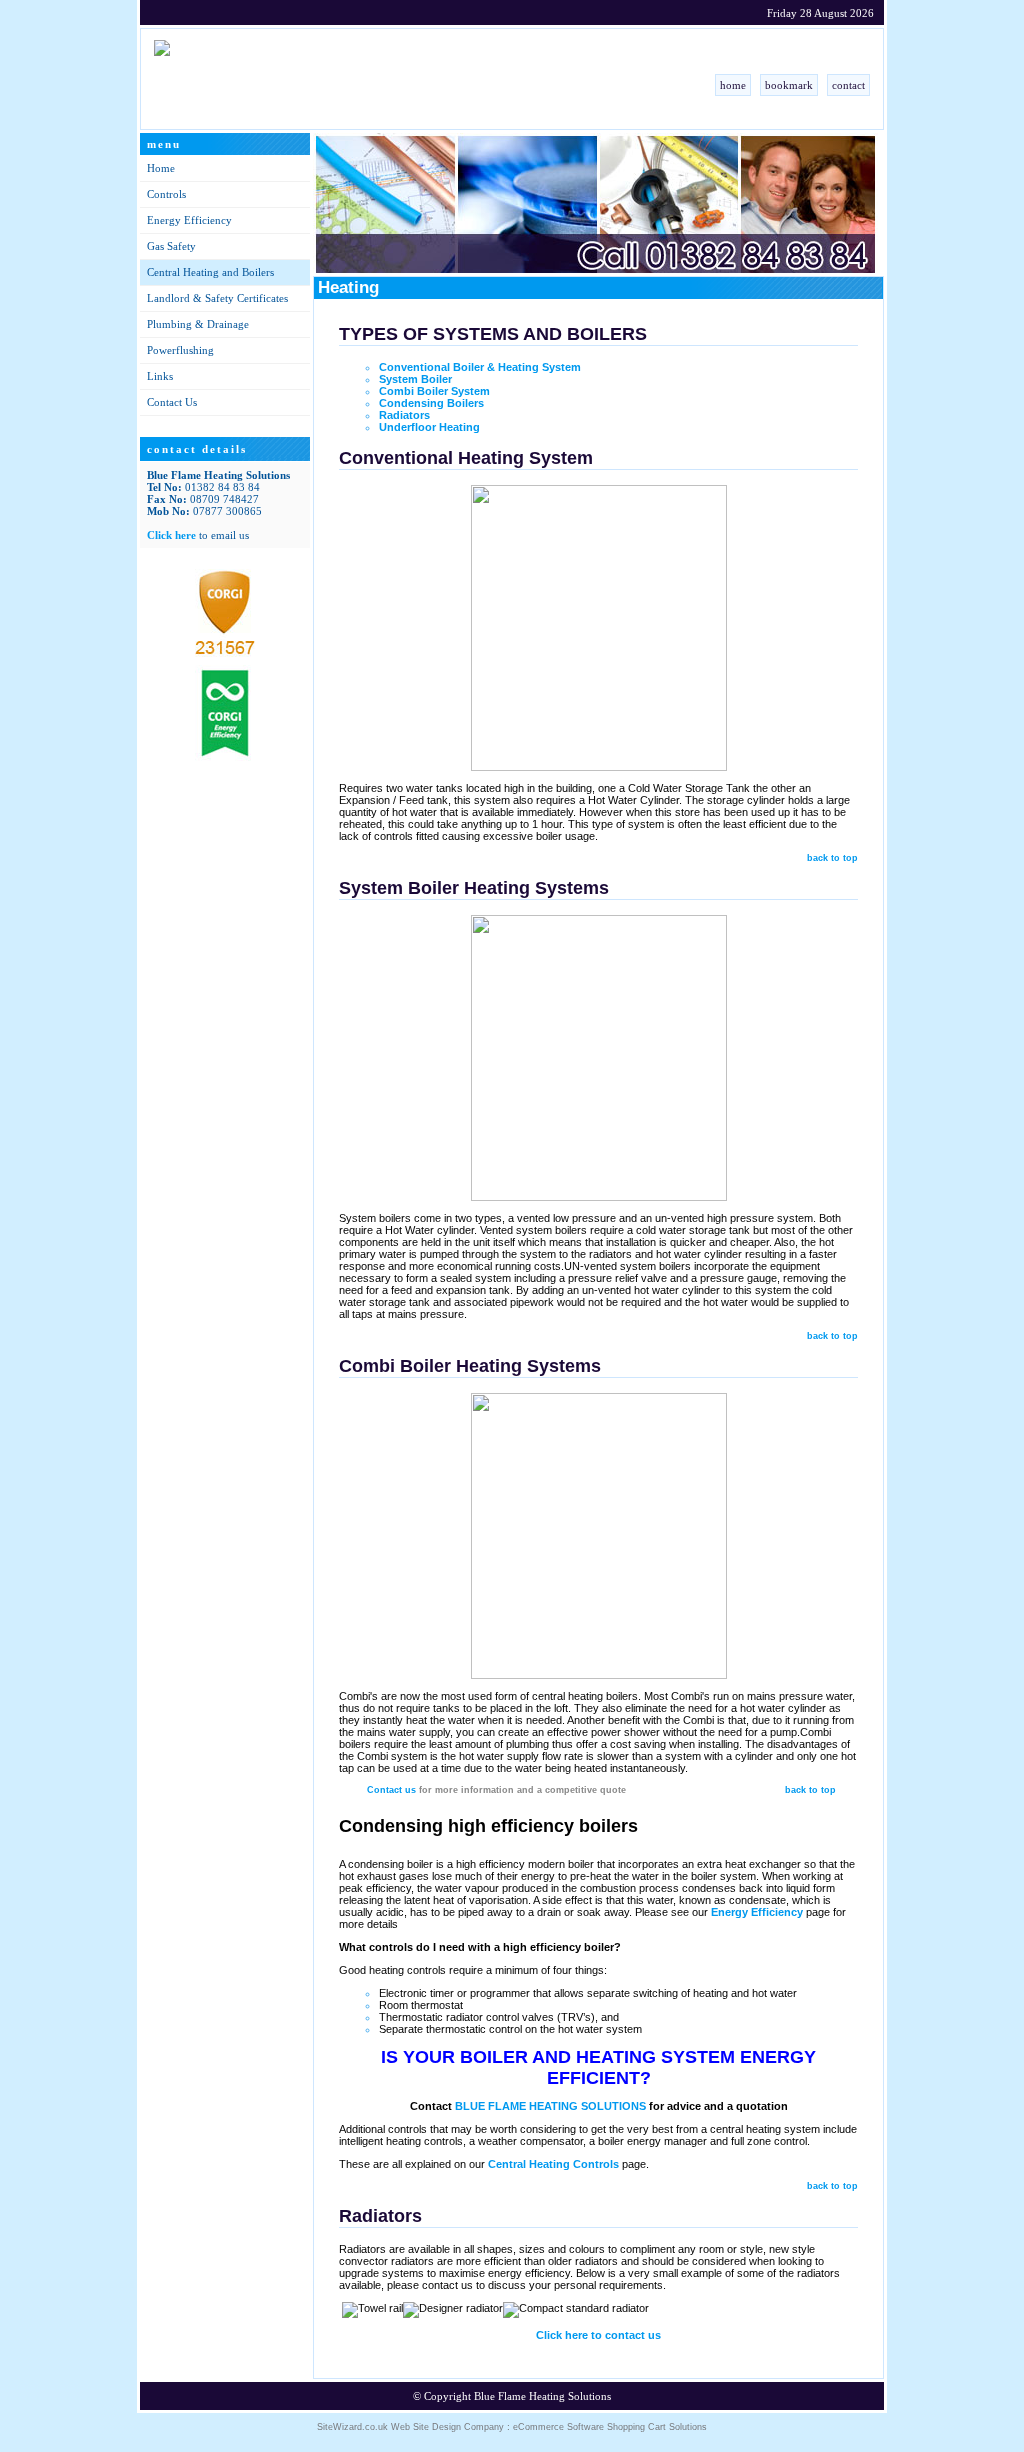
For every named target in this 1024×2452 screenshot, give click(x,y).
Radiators (404, 415)
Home (161, 168)
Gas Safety (171, 246)
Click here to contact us (598, 2335)
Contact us (391, 1790)
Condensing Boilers (431, 403)
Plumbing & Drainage (198, 324)
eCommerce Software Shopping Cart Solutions (610, 2427)
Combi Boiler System (434, 391)
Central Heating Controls (553, 2164)
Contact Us (172, 402)
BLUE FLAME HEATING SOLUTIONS (550, 2106)
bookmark (789, 85)
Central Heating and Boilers (210, 272)
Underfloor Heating (429, 427)
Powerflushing (180, 350)
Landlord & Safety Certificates (217, 298)
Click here (171, 535)
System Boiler (422, 379)
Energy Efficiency (189, 220)
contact (848, 85)
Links (160, 376)
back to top (832, 858)
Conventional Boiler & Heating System (480, 367)
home (733, 85)
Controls (166, 194)
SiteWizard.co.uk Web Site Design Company (410, 2427)
